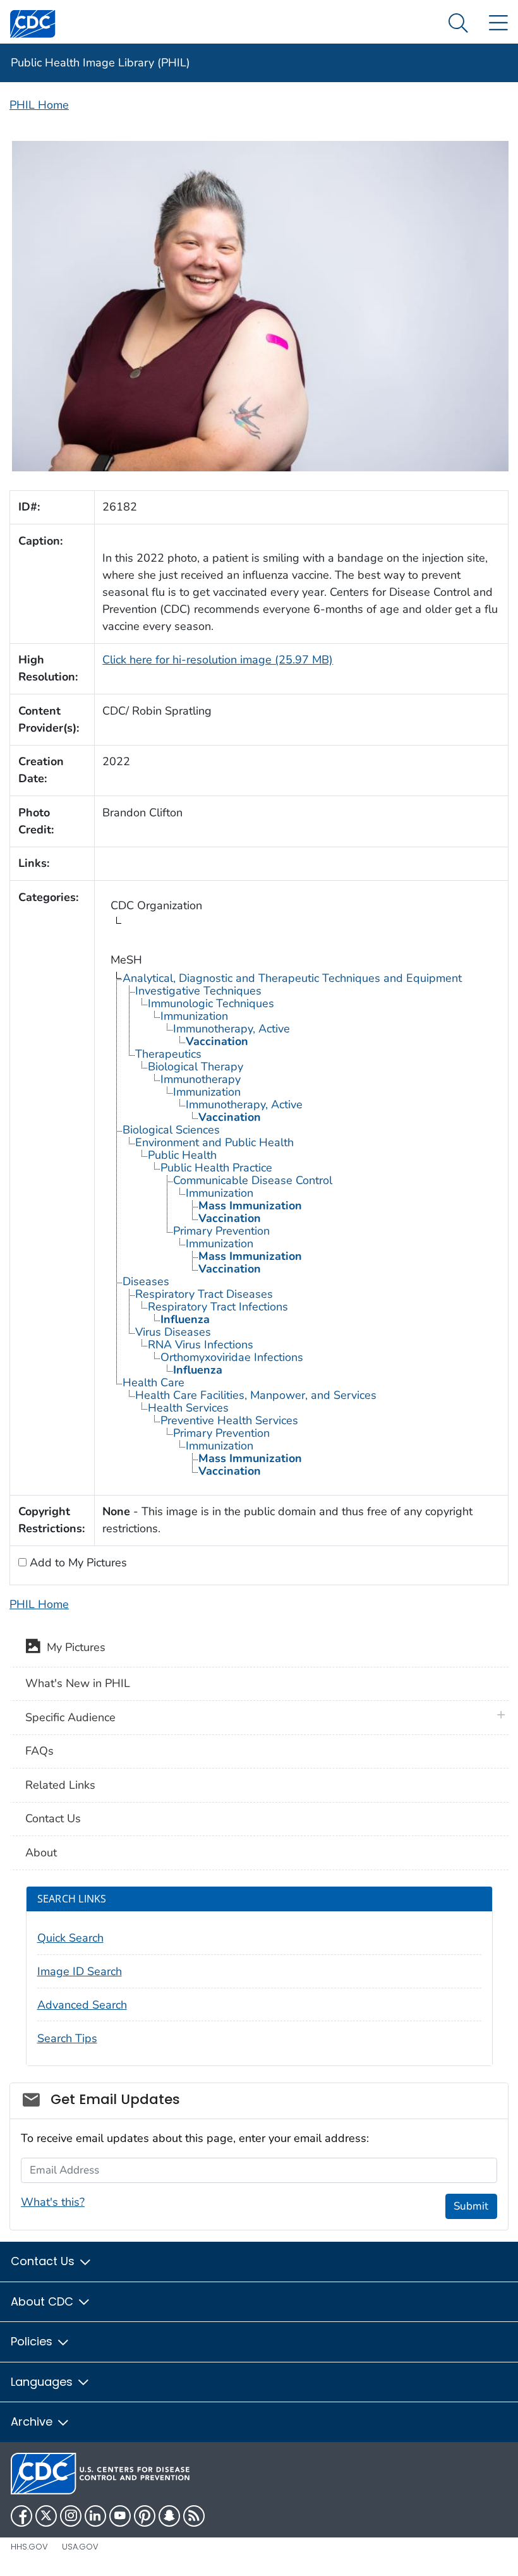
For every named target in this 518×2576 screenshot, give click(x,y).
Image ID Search (80, 1971)
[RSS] (194, 2516)
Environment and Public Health (214, 1142)
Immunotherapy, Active (232, 1029)
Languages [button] (43, 2382)
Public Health (182, 1155)
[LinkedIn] (95, 2516)
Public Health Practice (216, 1168)
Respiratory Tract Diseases (204, 1294)
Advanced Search (82, 2005)
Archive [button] (33, 2422)
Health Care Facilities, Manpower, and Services (256, 1395)
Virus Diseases (173, 1332)
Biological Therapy (196, 1067)
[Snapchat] (169, 2516)
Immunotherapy (201, 1079)
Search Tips (67, 2038)
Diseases (146, 1281)
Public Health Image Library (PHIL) (100, 63)
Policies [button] (33, 2341)
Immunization (194, 1016)
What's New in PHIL (78, 1683)
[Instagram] (71, 2516)
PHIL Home (39, 105)
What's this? (53, 2202)
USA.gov (80, 2547)
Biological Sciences (171, 1130)
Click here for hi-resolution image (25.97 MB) (218, 660)
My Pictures (73, 1647)
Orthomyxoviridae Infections (232, 1357)
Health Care (154, 1382)
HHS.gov (29, 2547)
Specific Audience (70, 1717)
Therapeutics (168, 1054)
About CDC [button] (44, 2301)
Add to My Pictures (77, 1563)
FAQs (39, 1751)
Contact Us (53, 1818)
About (41, 1853)
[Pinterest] (145, 2516)
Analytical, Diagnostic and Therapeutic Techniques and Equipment (292, 978)
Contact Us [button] (44, 2261)
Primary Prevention (221, 1231)
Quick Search (70, 1938)
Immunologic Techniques (211, 1003)
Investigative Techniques (198, 991)
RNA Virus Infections (201, 1345)
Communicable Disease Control (253, 1180)
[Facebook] (21, 2516)
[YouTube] (120, 2516)
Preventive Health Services (229, 1420)
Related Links (60, 1785)
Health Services (188, 1408)
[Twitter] (46, 2516)
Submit (471, 2206)
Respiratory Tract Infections (218, 1307)
